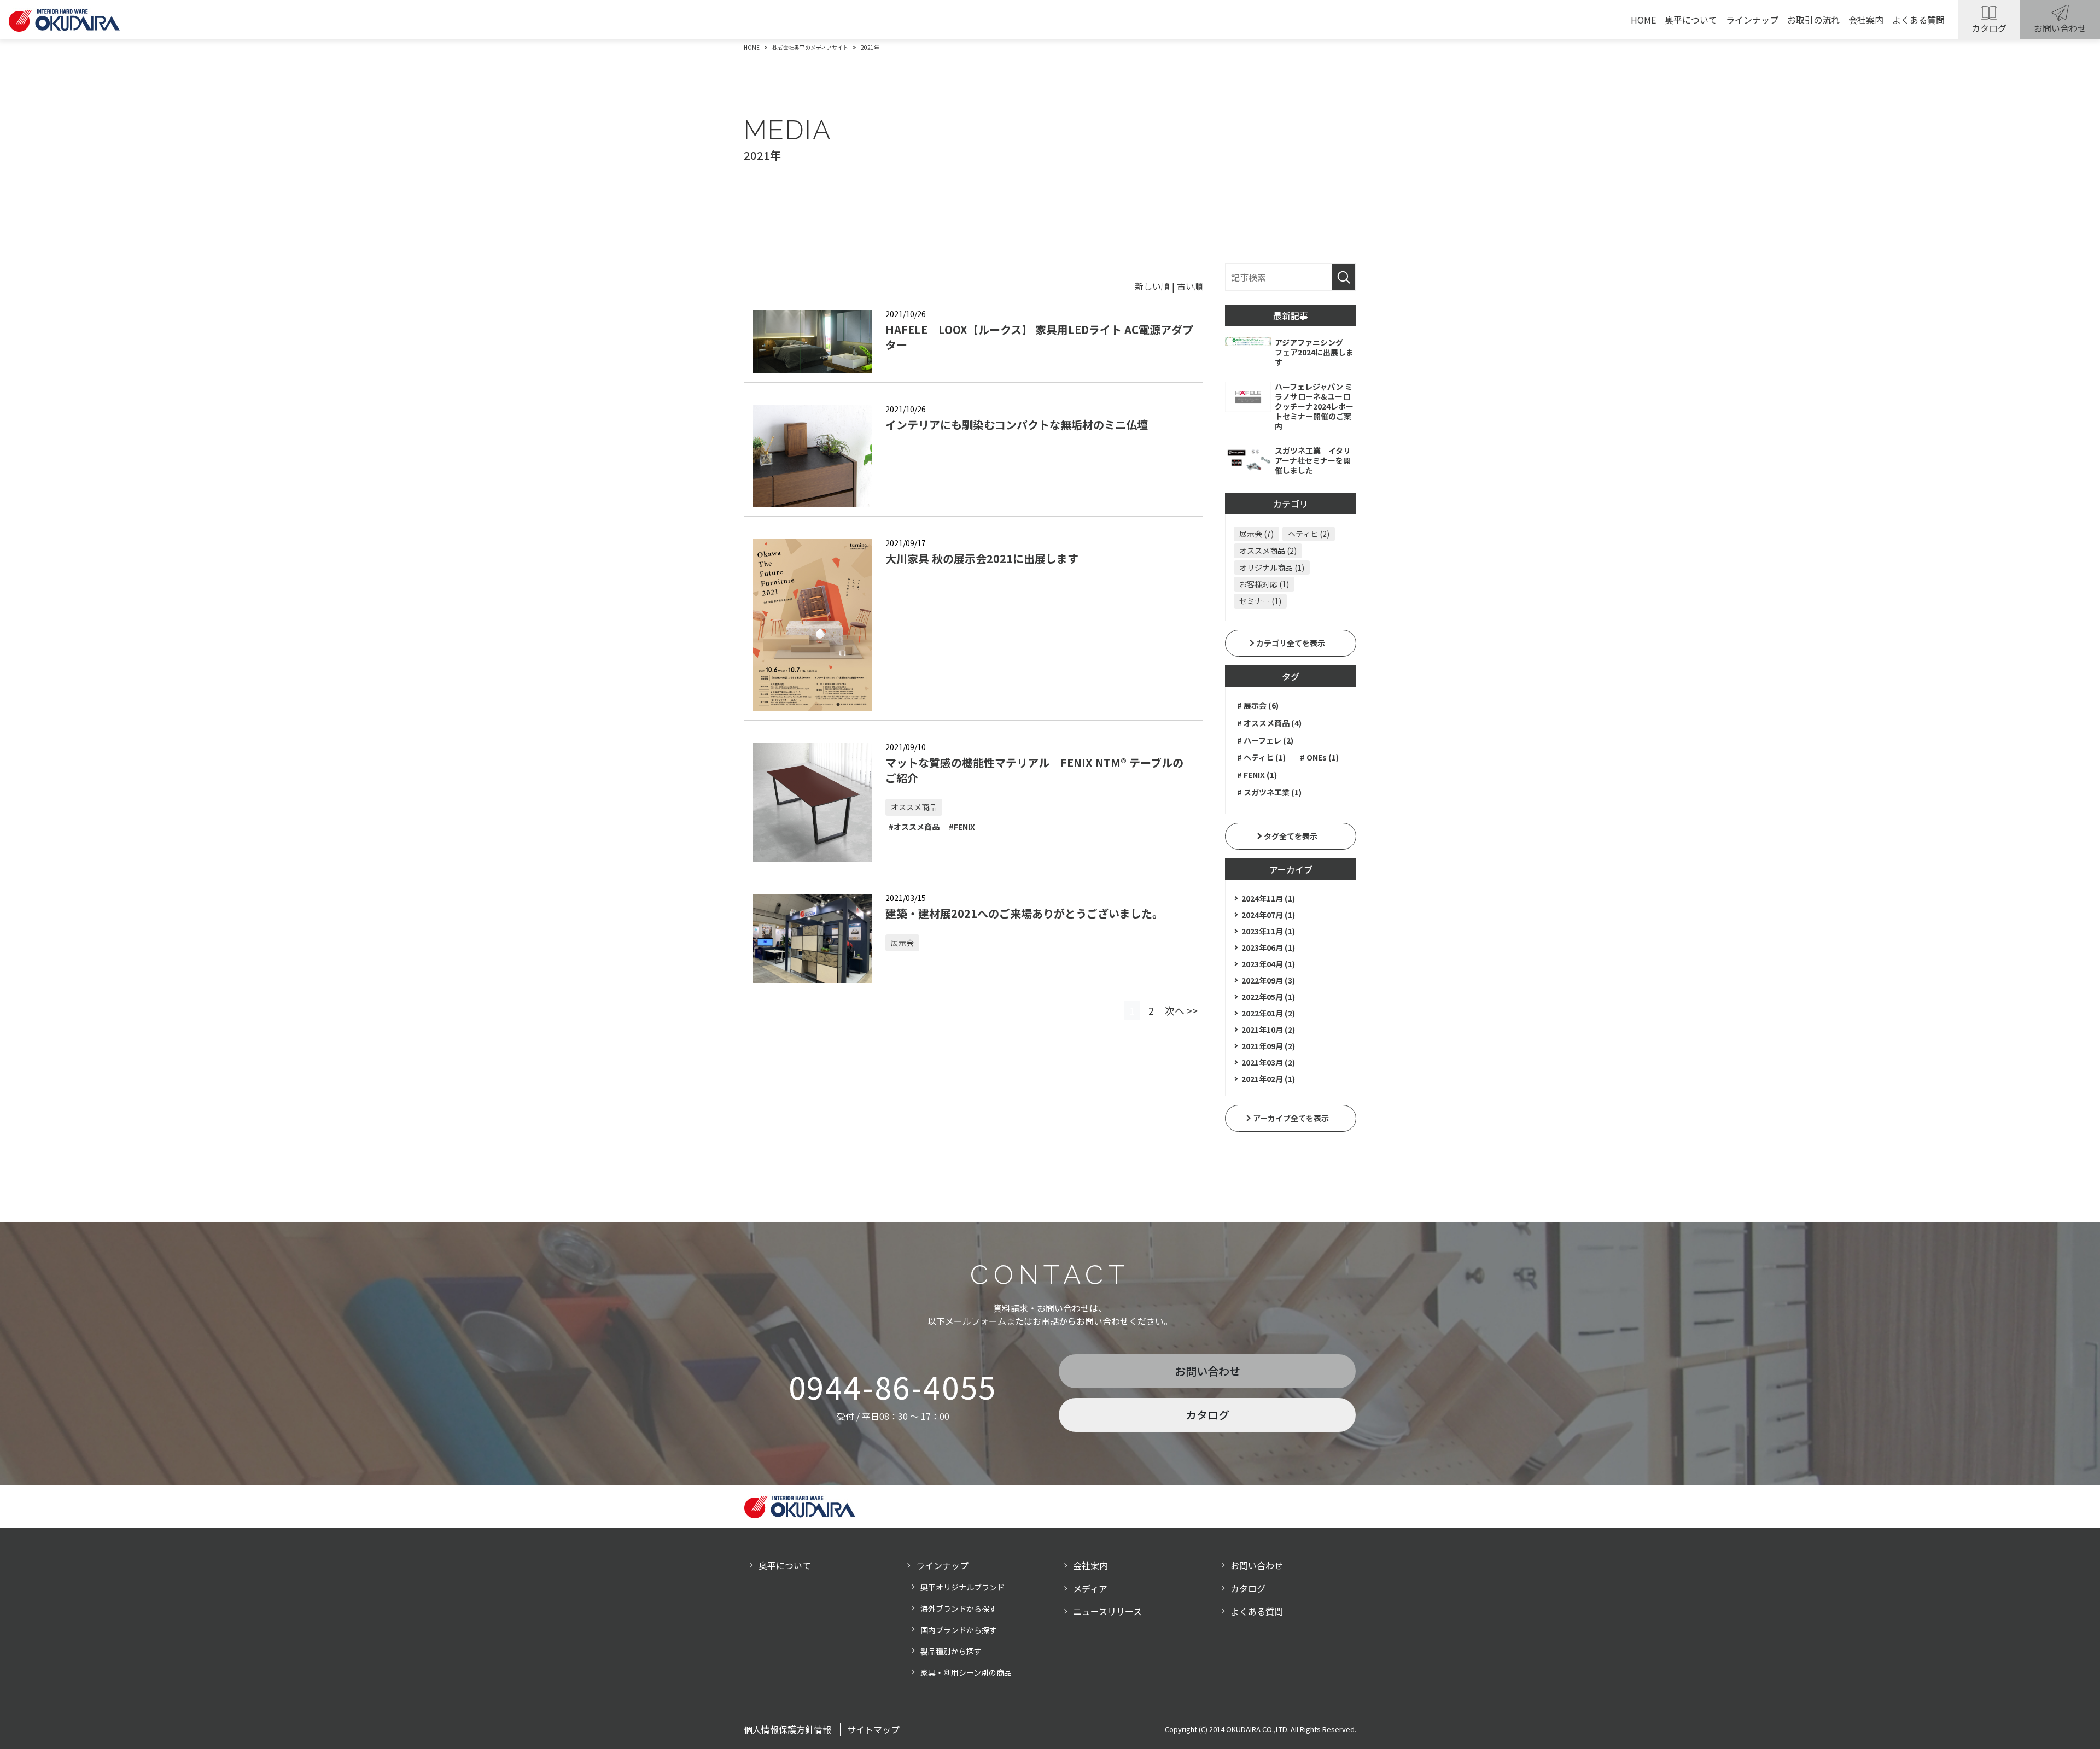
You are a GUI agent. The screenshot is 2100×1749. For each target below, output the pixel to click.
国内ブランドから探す (959, 1630)
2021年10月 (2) (1268, 1029)
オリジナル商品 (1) (1272, 568)
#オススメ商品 (914, 827)
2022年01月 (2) (1268, 1013)
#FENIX (962, 827)
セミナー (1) (1260, 601)
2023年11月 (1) (1268, 931)
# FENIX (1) (1257, 775)
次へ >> (1181, 1010)
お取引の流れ (1813, 20)
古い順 (1190, 286)
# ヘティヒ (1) (1261, 757)
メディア (1090, 1588)
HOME (1643, 20)
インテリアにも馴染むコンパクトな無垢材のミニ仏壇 (1017, 425)
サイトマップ (873, 1729)
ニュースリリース (1107, 1611)
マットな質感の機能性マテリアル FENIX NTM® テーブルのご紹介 (1034, 770)
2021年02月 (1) (1268, 1079)
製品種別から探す (951, 1651)
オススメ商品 (914, 807)
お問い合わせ (2060, 28)
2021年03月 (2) (1268, 1062)
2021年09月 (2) (1268, 1046)
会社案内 (1866, 20)
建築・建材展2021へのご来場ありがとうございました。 (1024, 913)
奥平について (1691, 20)
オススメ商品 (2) (1268, 551)
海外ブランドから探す (959, 1608)
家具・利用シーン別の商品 (966, 1672)
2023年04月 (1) (1268, 964)
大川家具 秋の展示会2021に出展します (982, 558)
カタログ (1989, 28)
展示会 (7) (1256, 534)
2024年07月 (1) (1268, 915)
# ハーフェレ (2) (1265, 740)
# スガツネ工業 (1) (1269, 792)
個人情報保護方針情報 (787, 1729)
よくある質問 (1918, 20)
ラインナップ (1752, 20)
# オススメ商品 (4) (1269, 723)
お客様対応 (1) (1264, 584)
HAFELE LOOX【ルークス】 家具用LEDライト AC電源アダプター (1039, 337)
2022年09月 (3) (1268, 980)
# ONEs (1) (1319, 757)
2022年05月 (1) (1268, 997)
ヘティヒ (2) (1309, 534)
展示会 (902, 943)
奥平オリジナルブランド (962, 1587)
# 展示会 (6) (1258, 705)
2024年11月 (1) (1268, 898)
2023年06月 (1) (1268, 947)
